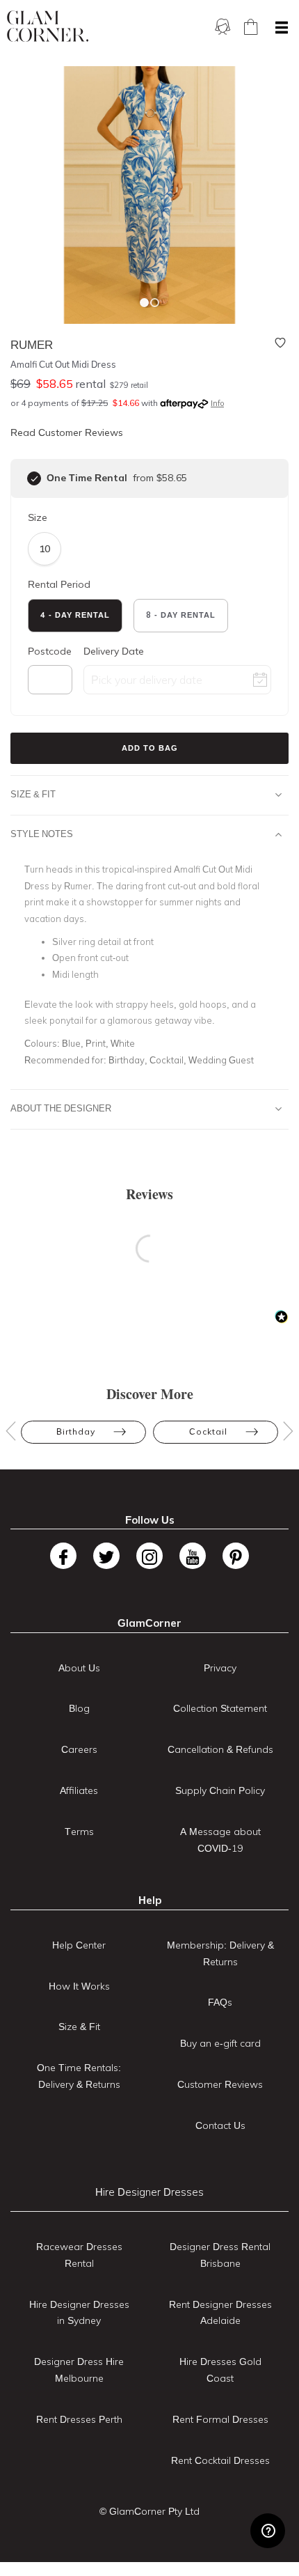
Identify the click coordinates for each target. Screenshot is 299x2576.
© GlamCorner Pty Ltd (149, 2511)
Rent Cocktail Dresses (220, 2460)
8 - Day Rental (181, 615)
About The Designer (61, 1108)
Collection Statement (220, 1708)
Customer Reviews (220, 2084)
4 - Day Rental (75, 615)
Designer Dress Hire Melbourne (79, 2370)
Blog (79, 1708)
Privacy (220, 1668)
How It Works (79, 1986)
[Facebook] (63, 1556)
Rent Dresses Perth (79, 2419)
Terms (79, 1832)
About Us (79, 1668)
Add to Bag (150, 748)
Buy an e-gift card (220, 2043)
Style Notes (42, 834)
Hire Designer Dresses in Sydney (79, 2313)
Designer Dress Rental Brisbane (220, 2255)
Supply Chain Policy (220, 1790)
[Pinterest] (236, 1556)
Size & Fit (33, 794)
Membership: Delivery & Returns (220, 1953)
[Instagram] (149, 1556)
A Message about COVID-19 (220, 1840)
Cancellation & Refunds (220, 1749)
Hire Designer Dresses (149, 2192)
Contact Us (220, 2125)
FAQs (220, 2002)
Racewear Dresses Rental (79, 2255)
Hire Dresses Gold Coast (220, 2370)
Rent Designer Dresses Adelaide (220, 2313)
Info (217, 403)
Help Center (79, 1945)
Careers (79, 1749)
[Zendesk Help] (268, 2531)
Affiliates (79, 1790)
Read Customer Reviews (67, 432)
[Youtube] (193, 1556)
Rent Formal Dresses (220, 2419)
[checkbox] (34, 478)
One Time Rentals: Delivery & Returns (79, 2076)
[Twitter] (106, 1556)
